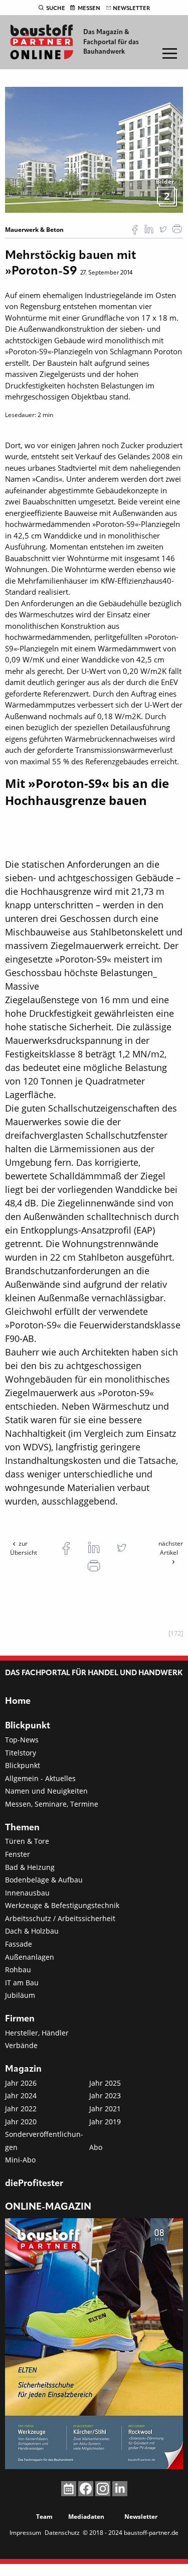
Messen (89, 9)
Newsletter (131, 9)
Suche (56, 9)
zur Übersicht (24, 1548)
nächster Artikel (171, 1548)
